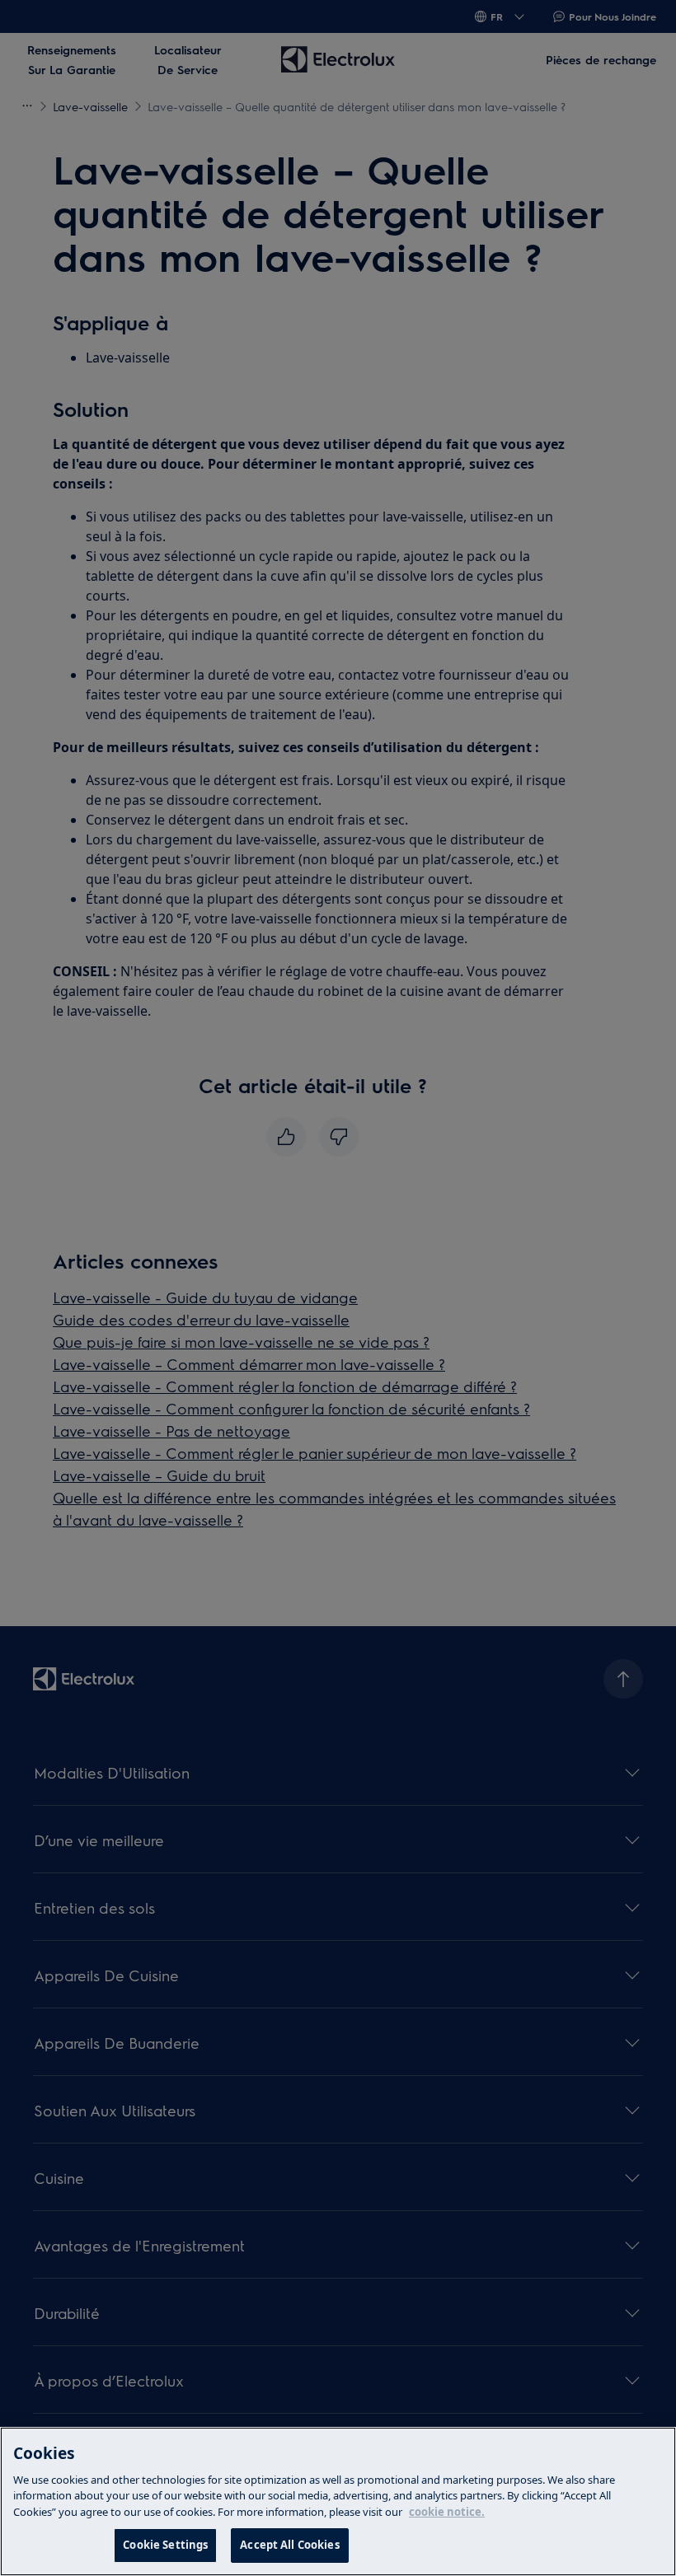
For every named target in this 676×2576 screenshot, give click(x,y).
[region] (338, 2501)
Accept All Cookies (289, 2545)
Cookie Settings (165, 2545)
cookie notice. (447, 2512)
